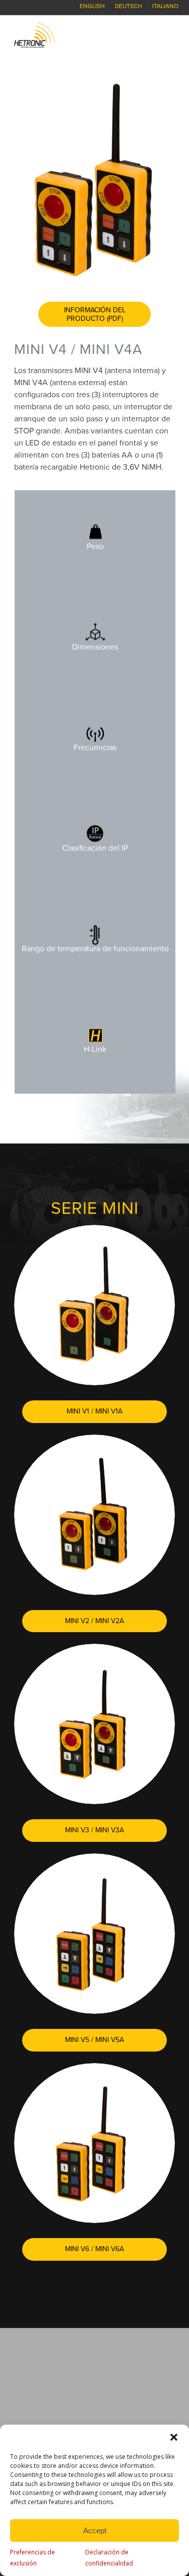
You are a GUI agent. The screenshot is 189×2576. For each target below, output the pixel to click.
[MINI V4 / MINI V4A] (94, 180)
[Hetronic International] (78, 35)
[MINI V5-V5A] (94, 1934)
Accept (95, 2530)
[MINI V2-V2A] (94, 1515)
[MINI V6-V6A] (94, 2143)
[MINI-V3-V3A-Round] (94, 1724)
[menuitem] (92, 6)
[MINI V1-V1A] (94, 1305)
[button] (174, 2437)
